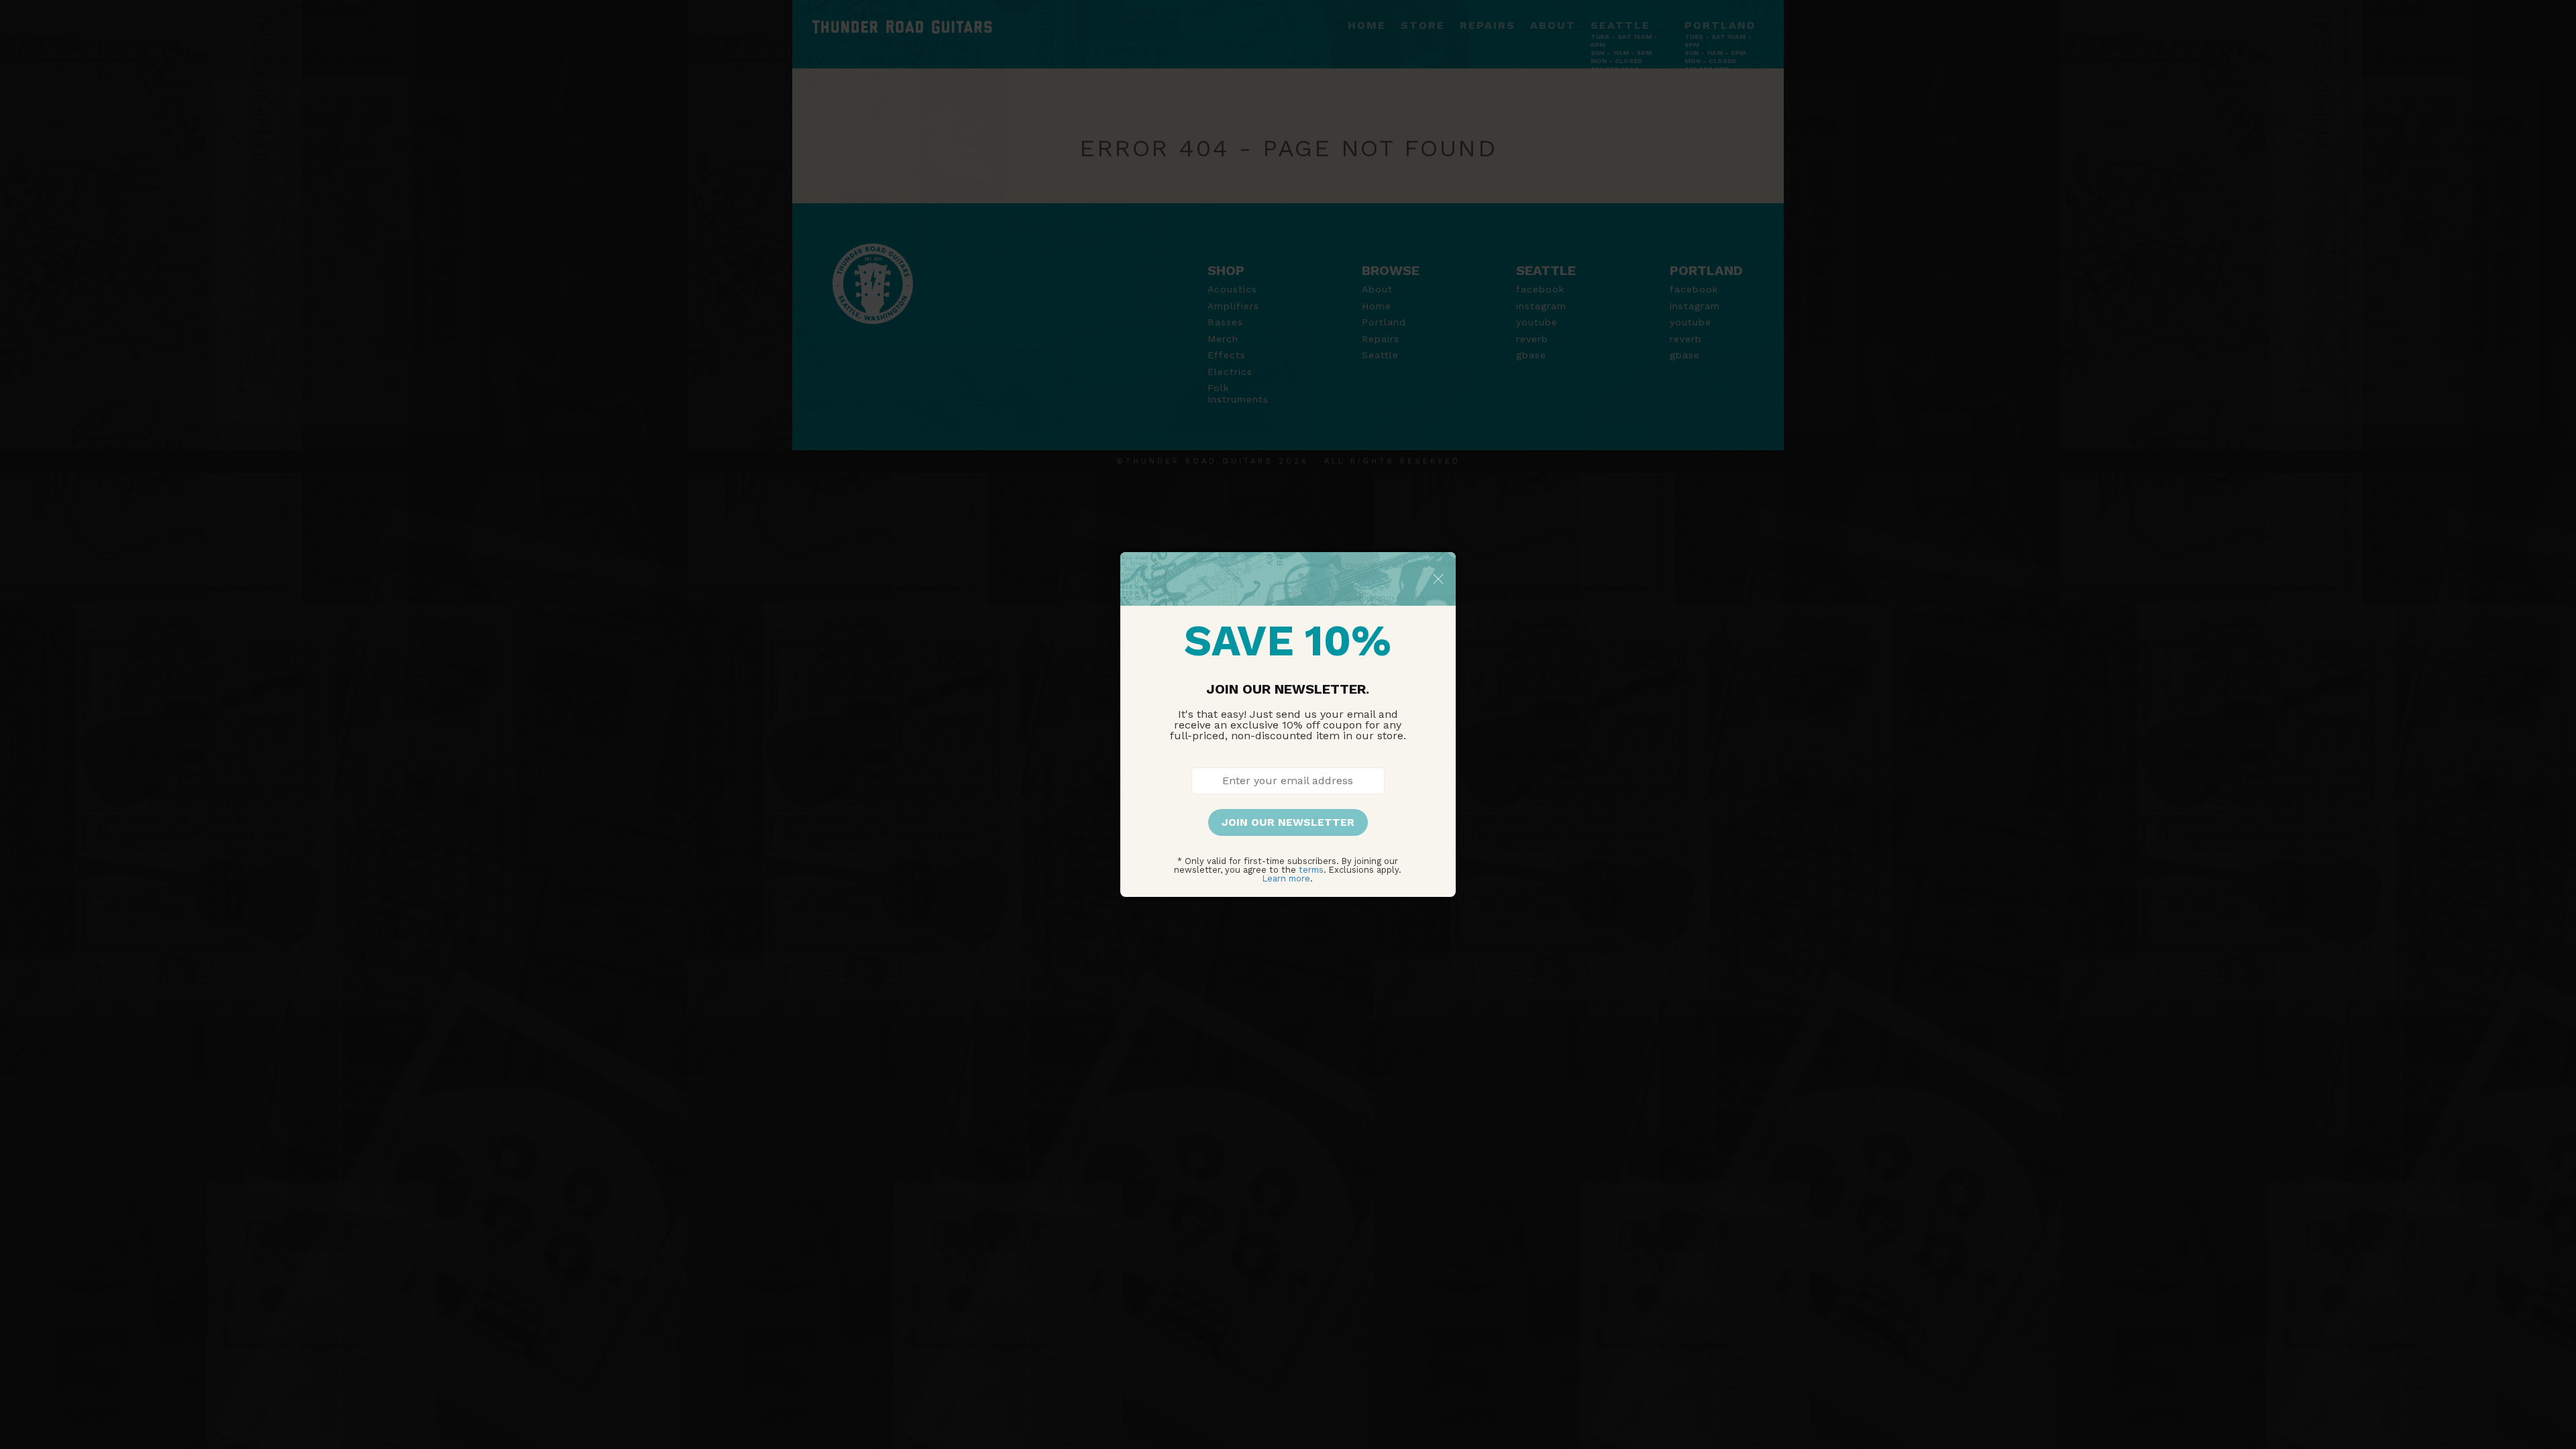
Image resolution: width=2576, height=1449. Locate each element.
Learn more (1286, 878)
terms (1311, 870)
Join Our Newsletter (1288, 822)
